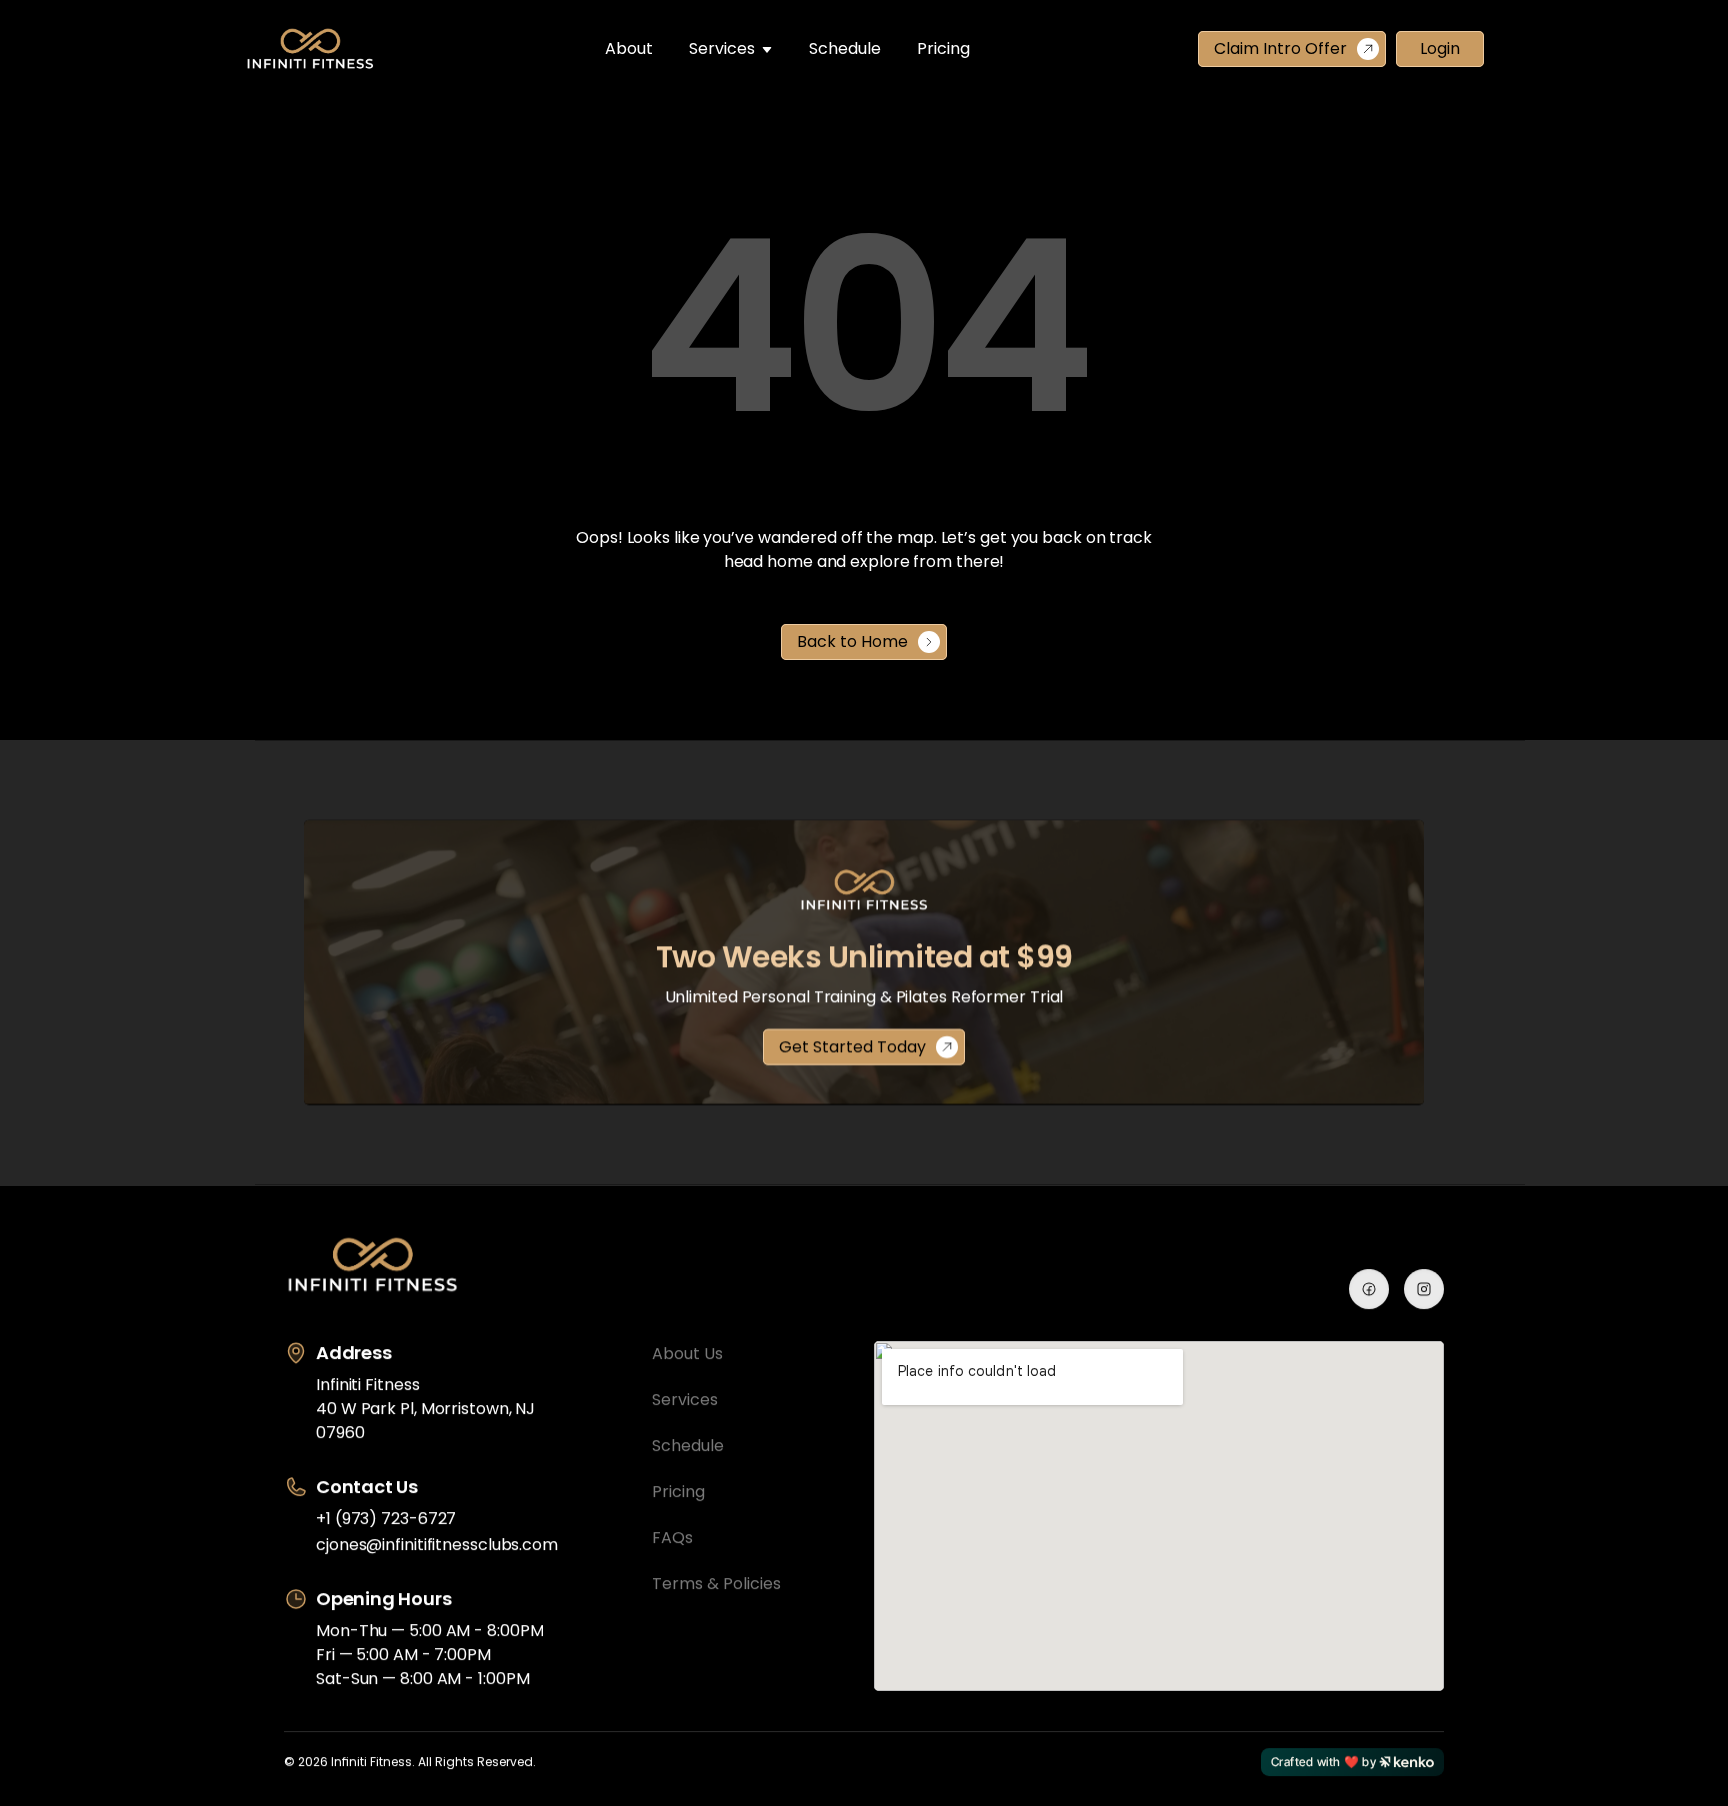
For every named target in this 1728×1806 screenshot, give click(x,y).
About (629, 48)
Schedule (845, 48)
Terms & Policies (716, 1583)
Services (722, 48)
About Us (687, 1353)
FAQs (672, 1537)
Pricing (943, 48)
